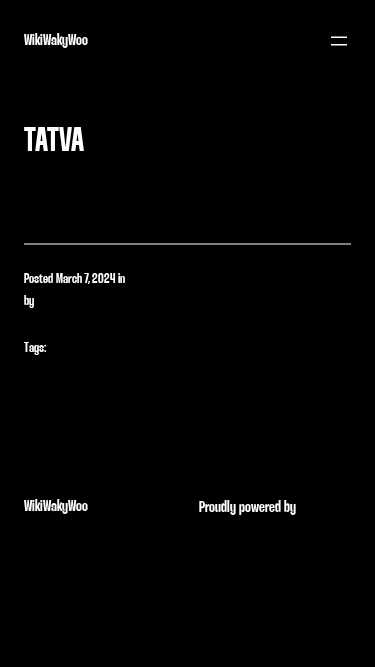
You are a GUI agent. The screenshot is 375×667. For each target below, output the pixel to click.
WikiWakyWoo (56, 40)
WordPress (325, 507)
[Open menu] (339, 41)
